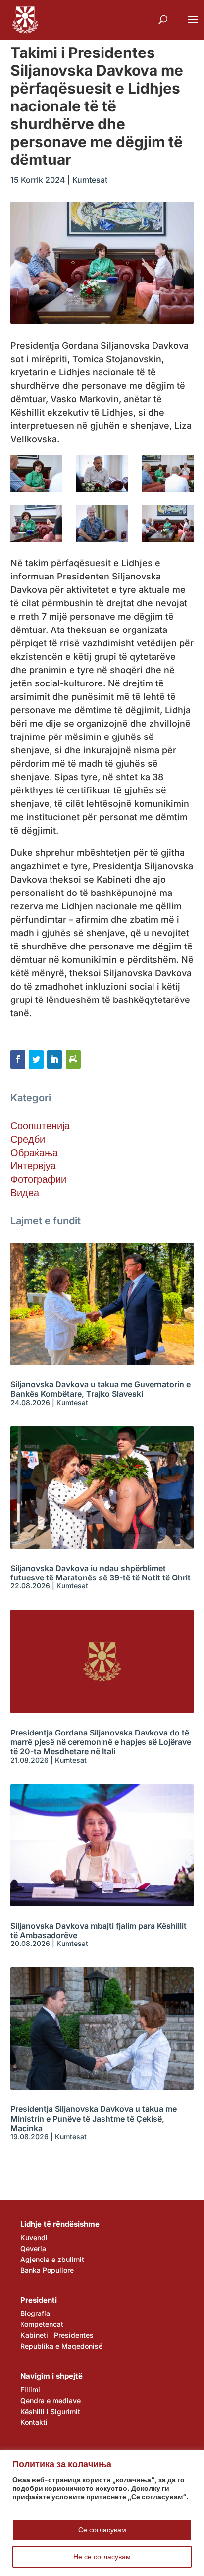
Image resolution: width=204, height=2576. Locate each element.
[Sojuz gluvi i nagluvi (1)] (168, 524)
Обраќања (34, 1153)
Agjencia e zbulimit (52, 2259)
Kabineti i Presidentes (57, 2335)
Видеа (25, 1193)
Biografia (35, 2313)
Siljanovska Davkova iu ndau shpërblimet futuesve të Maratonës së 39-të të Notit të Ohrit (101, 1573)
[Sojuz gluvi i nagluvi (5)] (102, 473)
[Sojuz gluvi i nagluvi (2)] (102, 524)
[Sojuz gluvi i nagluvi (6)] (36, 473)
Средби (28, 1139)
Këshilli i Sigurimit (50, 2411)
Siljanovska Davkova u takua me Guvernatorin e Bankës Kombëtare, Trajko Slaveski (101, 1389)
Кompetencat (42, 2324)
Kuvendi (34, 2237)
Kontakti (34, 2422)
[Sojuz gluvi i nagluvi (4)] (168, 473)
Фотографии (38, 1179)
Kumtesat (90, 180)
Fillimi (30, 2390)
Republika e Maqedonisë (61, 2346)
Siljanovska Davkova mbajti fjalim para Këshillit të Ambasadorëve (99, 1930)
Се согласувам (102, 2530)
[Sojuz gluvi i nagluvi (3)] (36, 524)
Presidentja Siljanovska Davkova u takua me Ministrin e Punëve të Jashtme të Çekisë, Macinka (94, 2118)
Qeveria (33, 2248)
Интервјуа (33, 1166)
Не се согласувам (102, 2556)
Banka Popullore (47, 2270)
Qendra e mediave (51, 2400)
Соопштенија (40, 1126)
